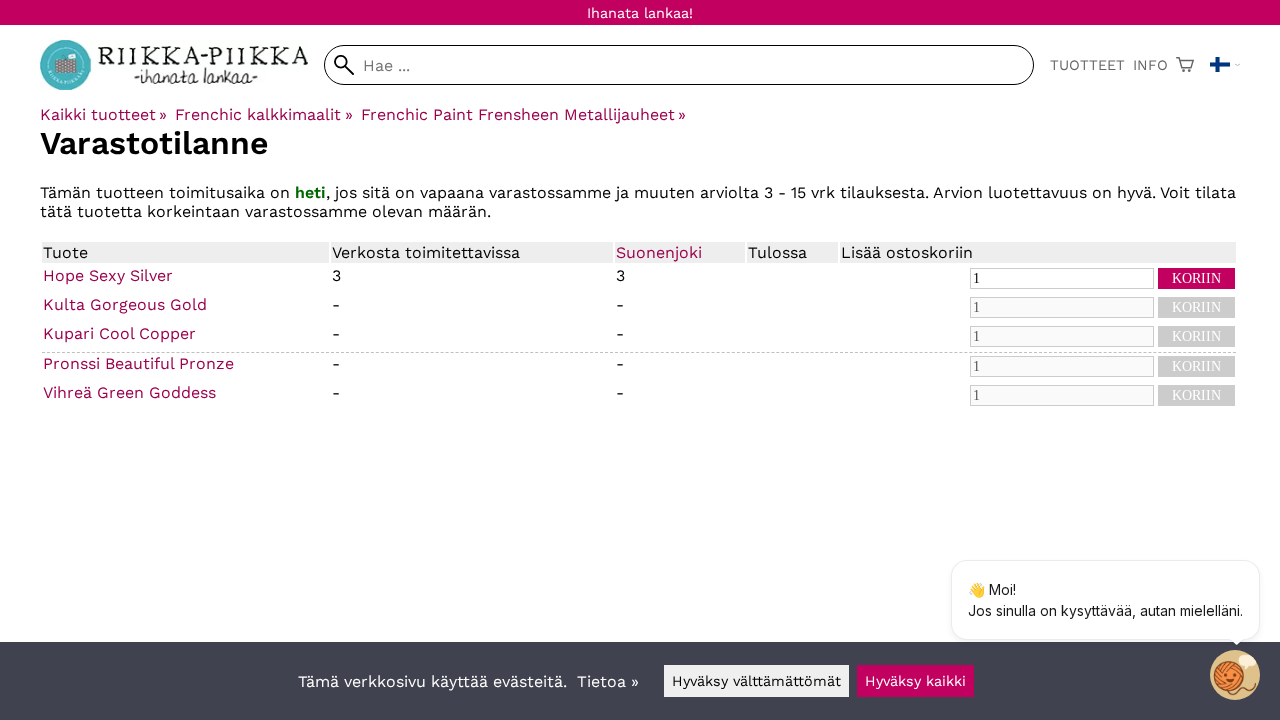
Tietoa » (608, 681)
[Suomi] (1225, 65)
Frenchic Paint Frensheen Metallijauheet (523, 114)
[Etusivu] (182, 84)
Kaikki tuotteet (103, 114)
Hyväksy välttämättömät (756, 681)
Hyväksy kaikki (915, 681)
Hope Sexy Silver (108, 275)
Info (1150, 65)
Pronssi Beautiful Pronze (138, 363)
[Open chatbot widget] (1235, 675)
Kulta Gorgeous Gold (125, 304)
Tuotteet (1087, 65)
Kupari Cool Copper (119, 333)
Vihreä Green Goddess (129, 392)
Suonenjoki (659, 252)
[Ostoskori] (1185, 65)
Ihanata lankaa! (640, 13)
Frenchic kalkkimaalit (263, 114)
